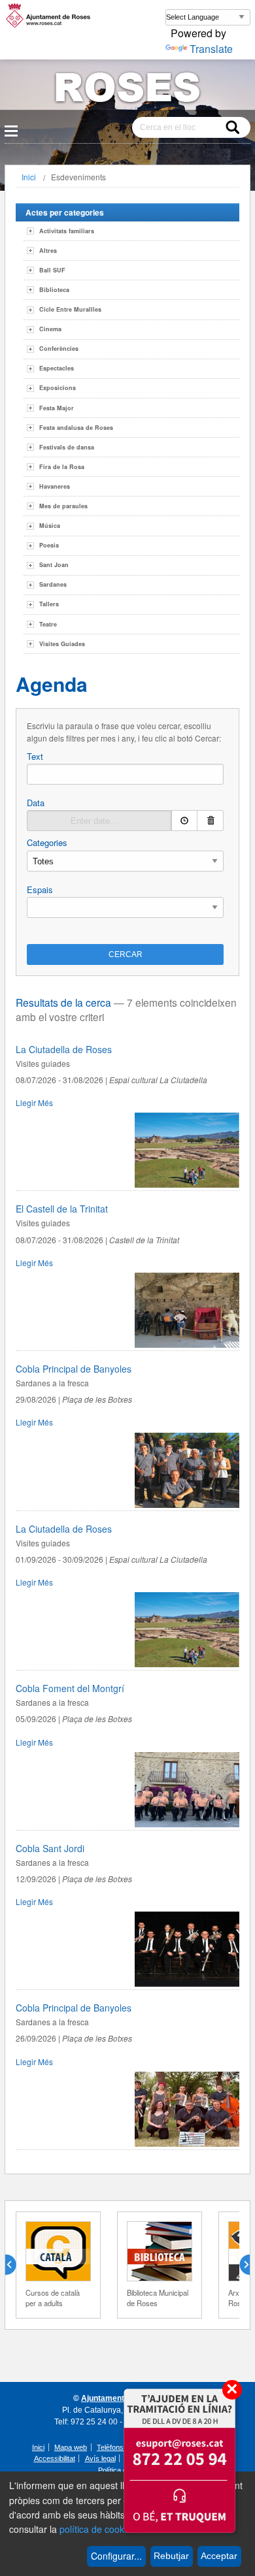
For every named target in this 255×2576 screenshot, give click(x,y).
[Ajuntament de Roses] (127, 90)
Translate (211, 49)
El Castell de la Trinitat (62, 1209)
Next (239, 2265)
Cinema (50, 329)
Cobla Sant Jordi (50, 1848)
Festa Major (57, 408)
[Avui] (184, 821)
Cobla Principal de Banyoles (74, 1369)
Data (36, 803)
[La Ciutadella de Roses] (187, 1184)
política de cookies (98, 2529)
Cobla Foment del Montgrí (70, 1688)
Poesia (49, 545)
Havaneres (55, 486)
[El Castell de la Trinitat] (187, 1344)
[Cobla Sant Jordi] (187, 1983)
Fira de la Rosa (62, 467)
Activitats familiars (67, 231)
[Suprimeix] (211, 821)
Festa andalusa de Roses (76, 428)
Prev (16, 2265)
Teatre (48, 624)
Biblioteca (54, 290)
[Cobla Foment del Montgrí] (187, 1824)
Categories (47, 842)
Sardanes (53, 584)
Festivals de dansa (67, 447)
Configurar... (116, 2556)
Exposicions (58, 388)
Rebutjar (171, 2556)
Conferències (59, 349)
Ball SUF (52, 270)
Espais (40, 889)
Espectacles (57, 368)
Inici (29, 177)
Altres (48, 251)
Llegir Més (34, 1102)
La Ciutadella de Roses (64, 1049)
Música (50, 526)
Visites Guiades (62, 644)
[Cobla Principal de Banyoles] (187, 1504)
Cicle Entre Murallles (70, 309)
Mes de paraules (63, 506)
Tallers (49, 604)
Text (35, 756)
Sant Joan (54, 565)
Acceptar (219, 2556)
